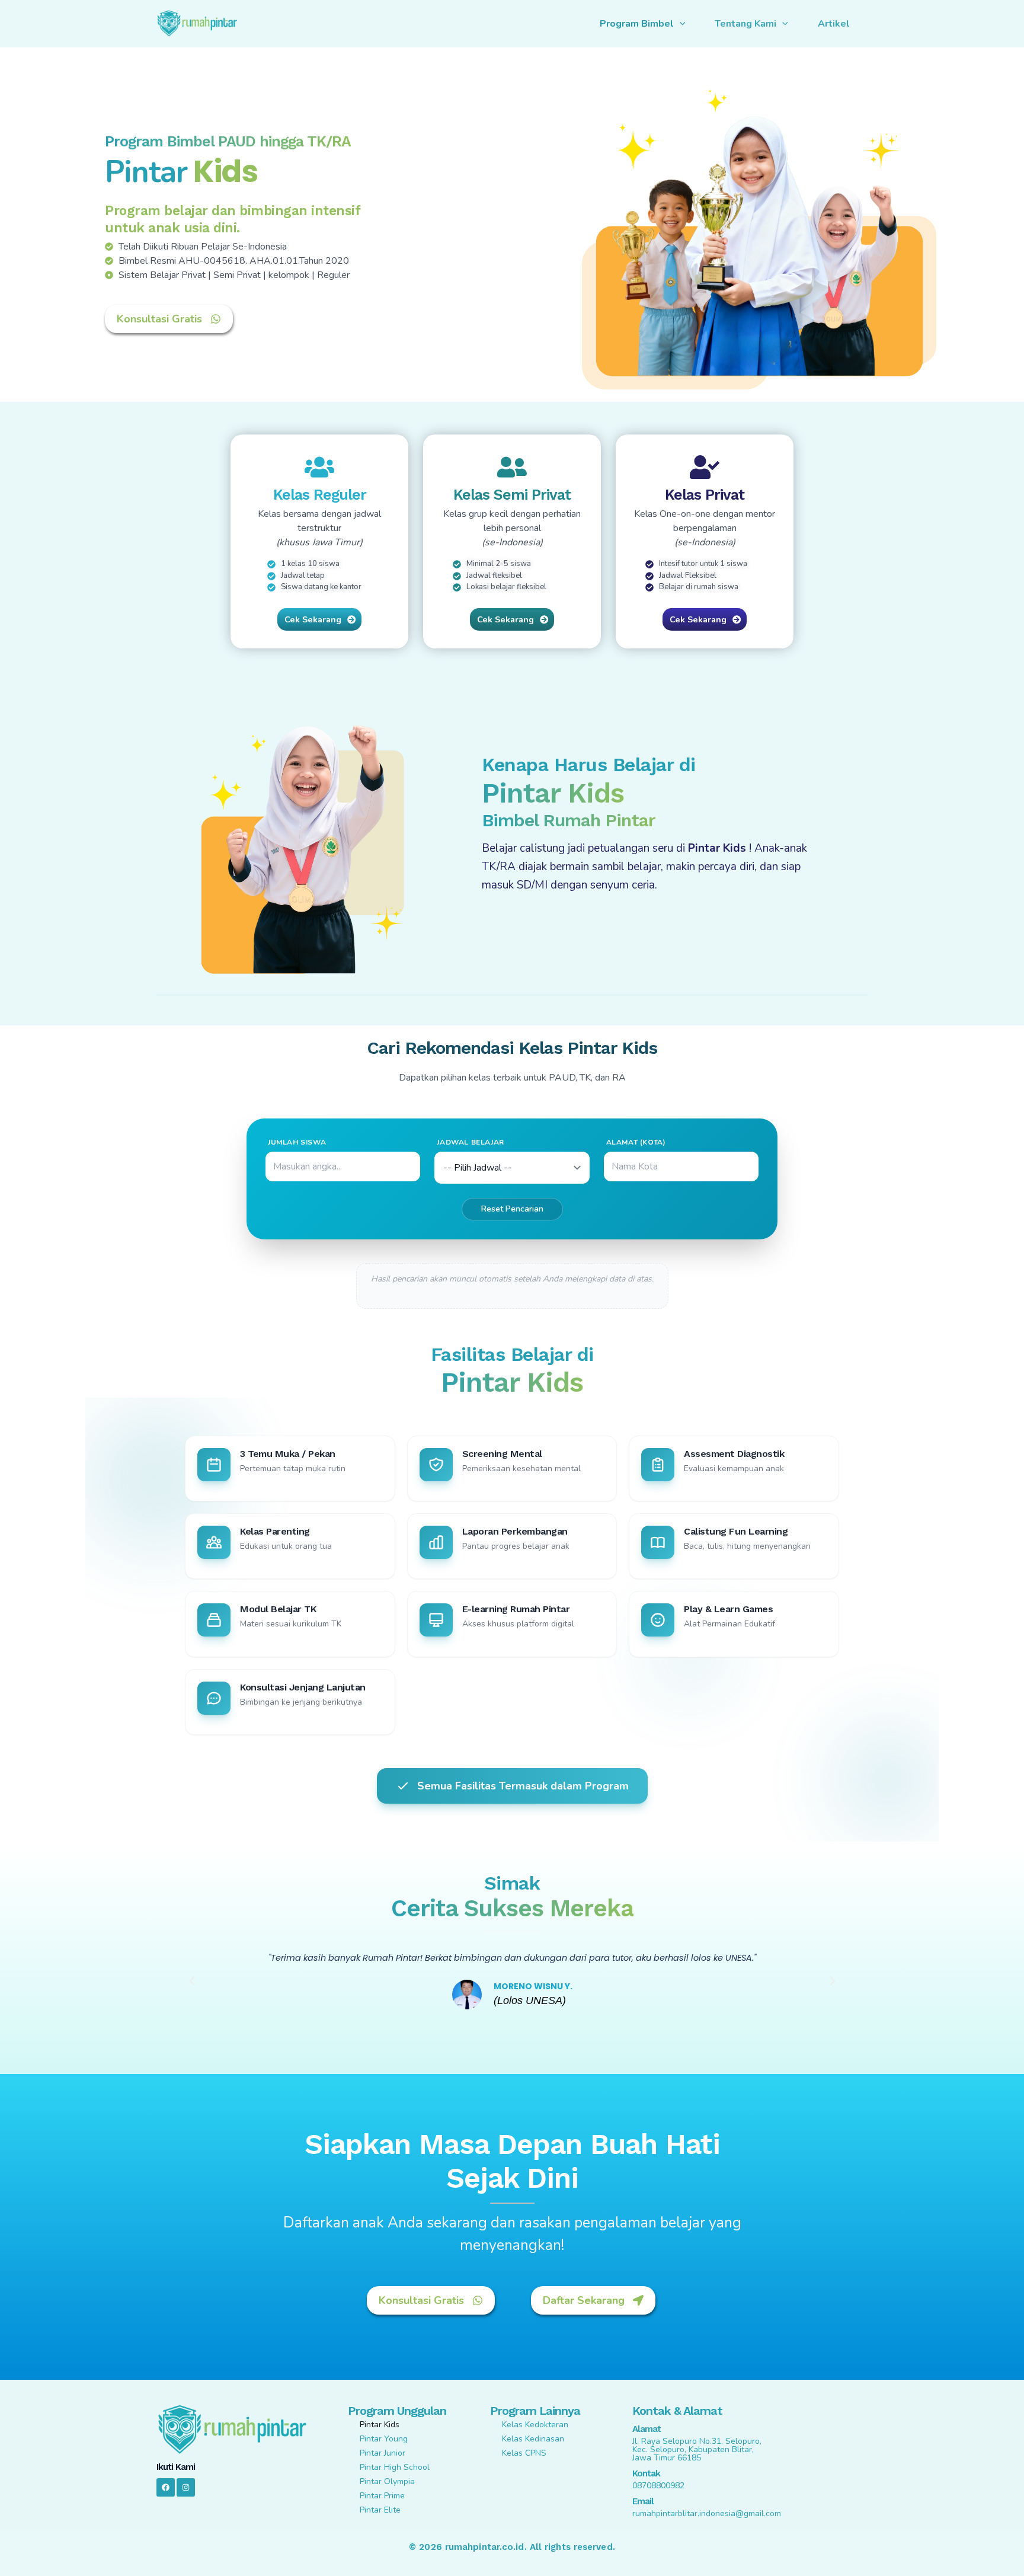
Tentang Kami (745, 24)
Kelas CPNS (524, 2453)
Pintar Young (384, 2439)
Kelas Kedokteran (535, 2425)
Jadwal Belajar (470, 1142)
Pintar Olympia (387, 2481)
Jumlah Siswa (297, 1142)
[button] (192, 1981)
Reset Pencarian (512, 1209)
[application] (680, 24)
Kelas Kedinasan (533, 2439)
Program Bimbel (637, 24)
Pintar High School (395, 2467)
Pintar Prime (382, 2496)
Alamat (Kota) (636, 1142)
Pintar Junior (383, 2453)
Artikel (834, 24)
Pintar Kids (380, 2425)
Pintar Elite (380, 2510)
